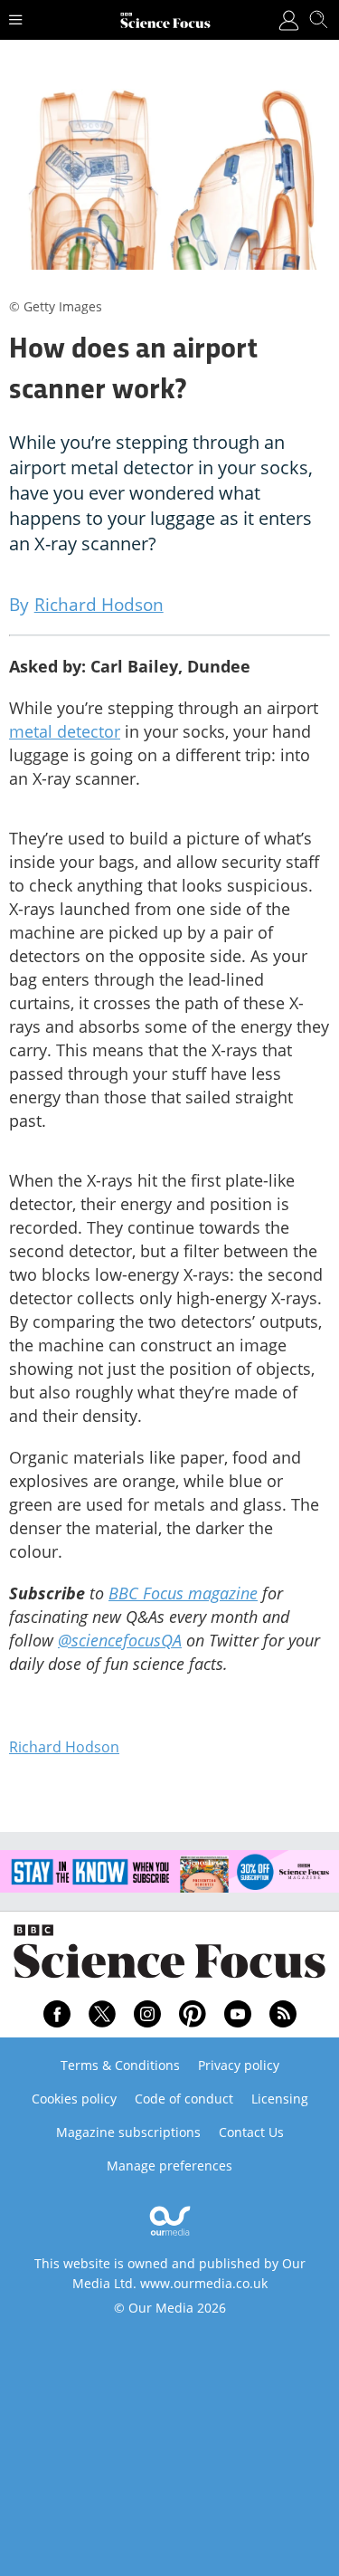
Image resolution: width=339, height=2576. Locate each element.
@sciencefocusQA (120, 1640)
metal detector (65, 731)
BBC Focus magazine (183, 1593)
